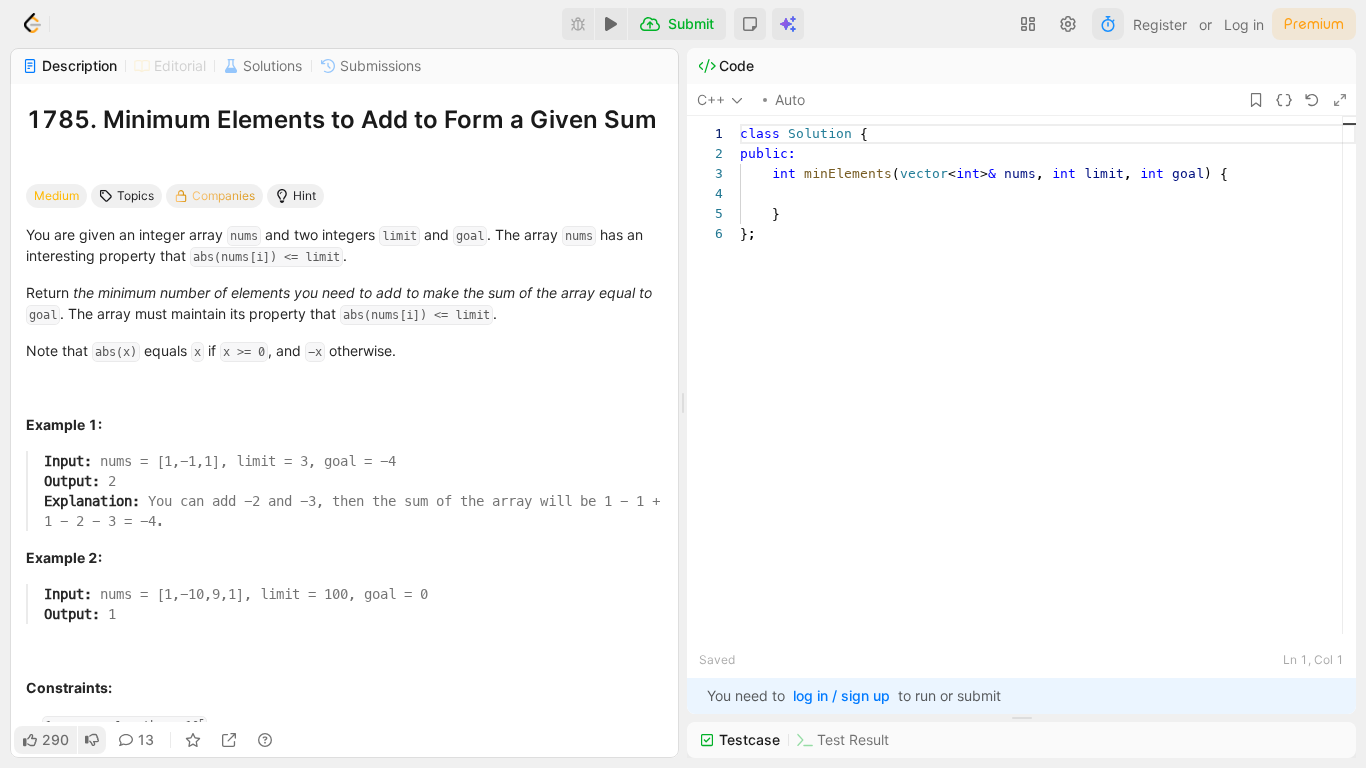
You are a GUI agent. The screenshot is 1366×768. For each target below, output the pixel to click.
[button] (750, 24)
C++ (711, 99)
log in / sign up (841, 695)
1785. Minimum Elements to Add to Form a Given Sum (341, 119)
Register (1160, 24)
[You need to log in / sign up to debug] (578, 24)
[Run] (611, 24)
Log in (1244, 24)
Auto (790, 99)
